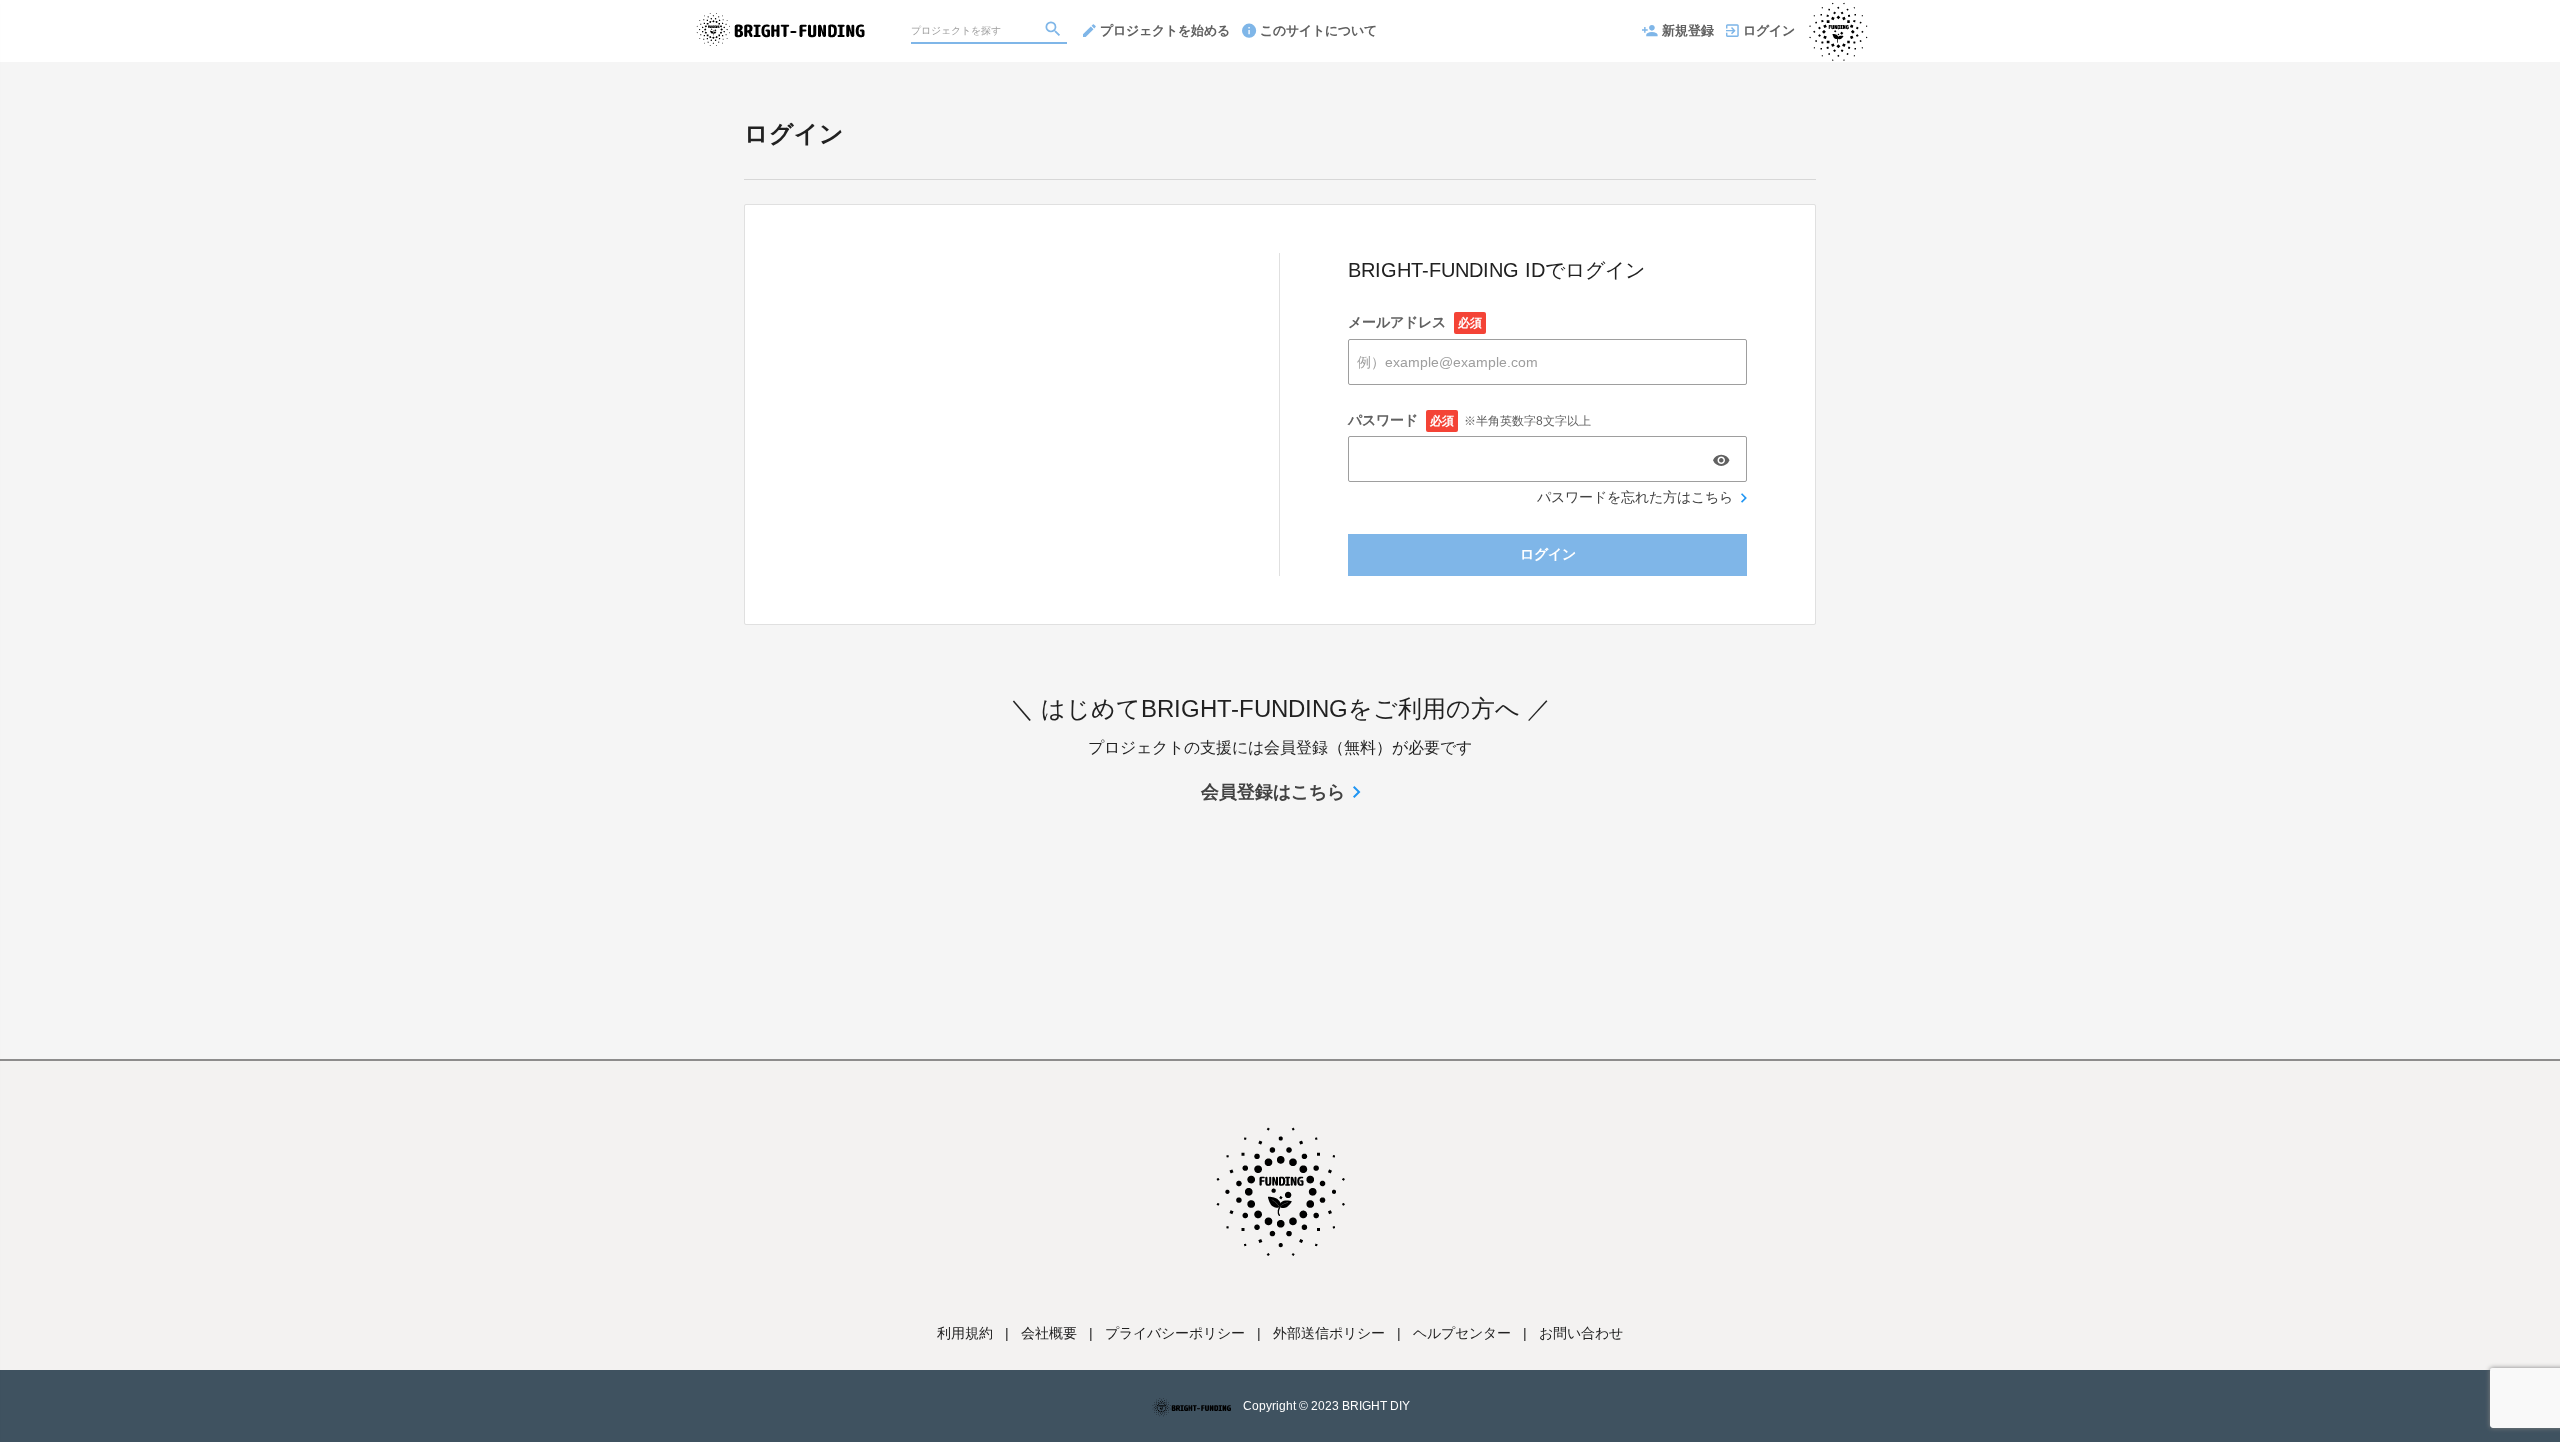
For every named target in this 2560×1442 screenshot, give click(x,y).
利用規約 (965, 1333)
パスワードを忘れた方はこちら (1635, 497)
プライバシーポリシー (1175, 1333)
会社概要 (1049, 1333)
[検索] (1055, 31)
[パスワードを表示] (1721, 460)
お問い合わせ (1581, 1333)
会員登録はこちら (1273, 792)
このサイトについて (1318, 30)
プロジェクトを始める (1165, 30)
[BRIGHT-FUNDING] (780, 20)
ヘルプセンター (1462, 1333)
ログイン (1769, 30)
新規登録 (1688, 30)
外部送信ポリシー (1329, 1333)
